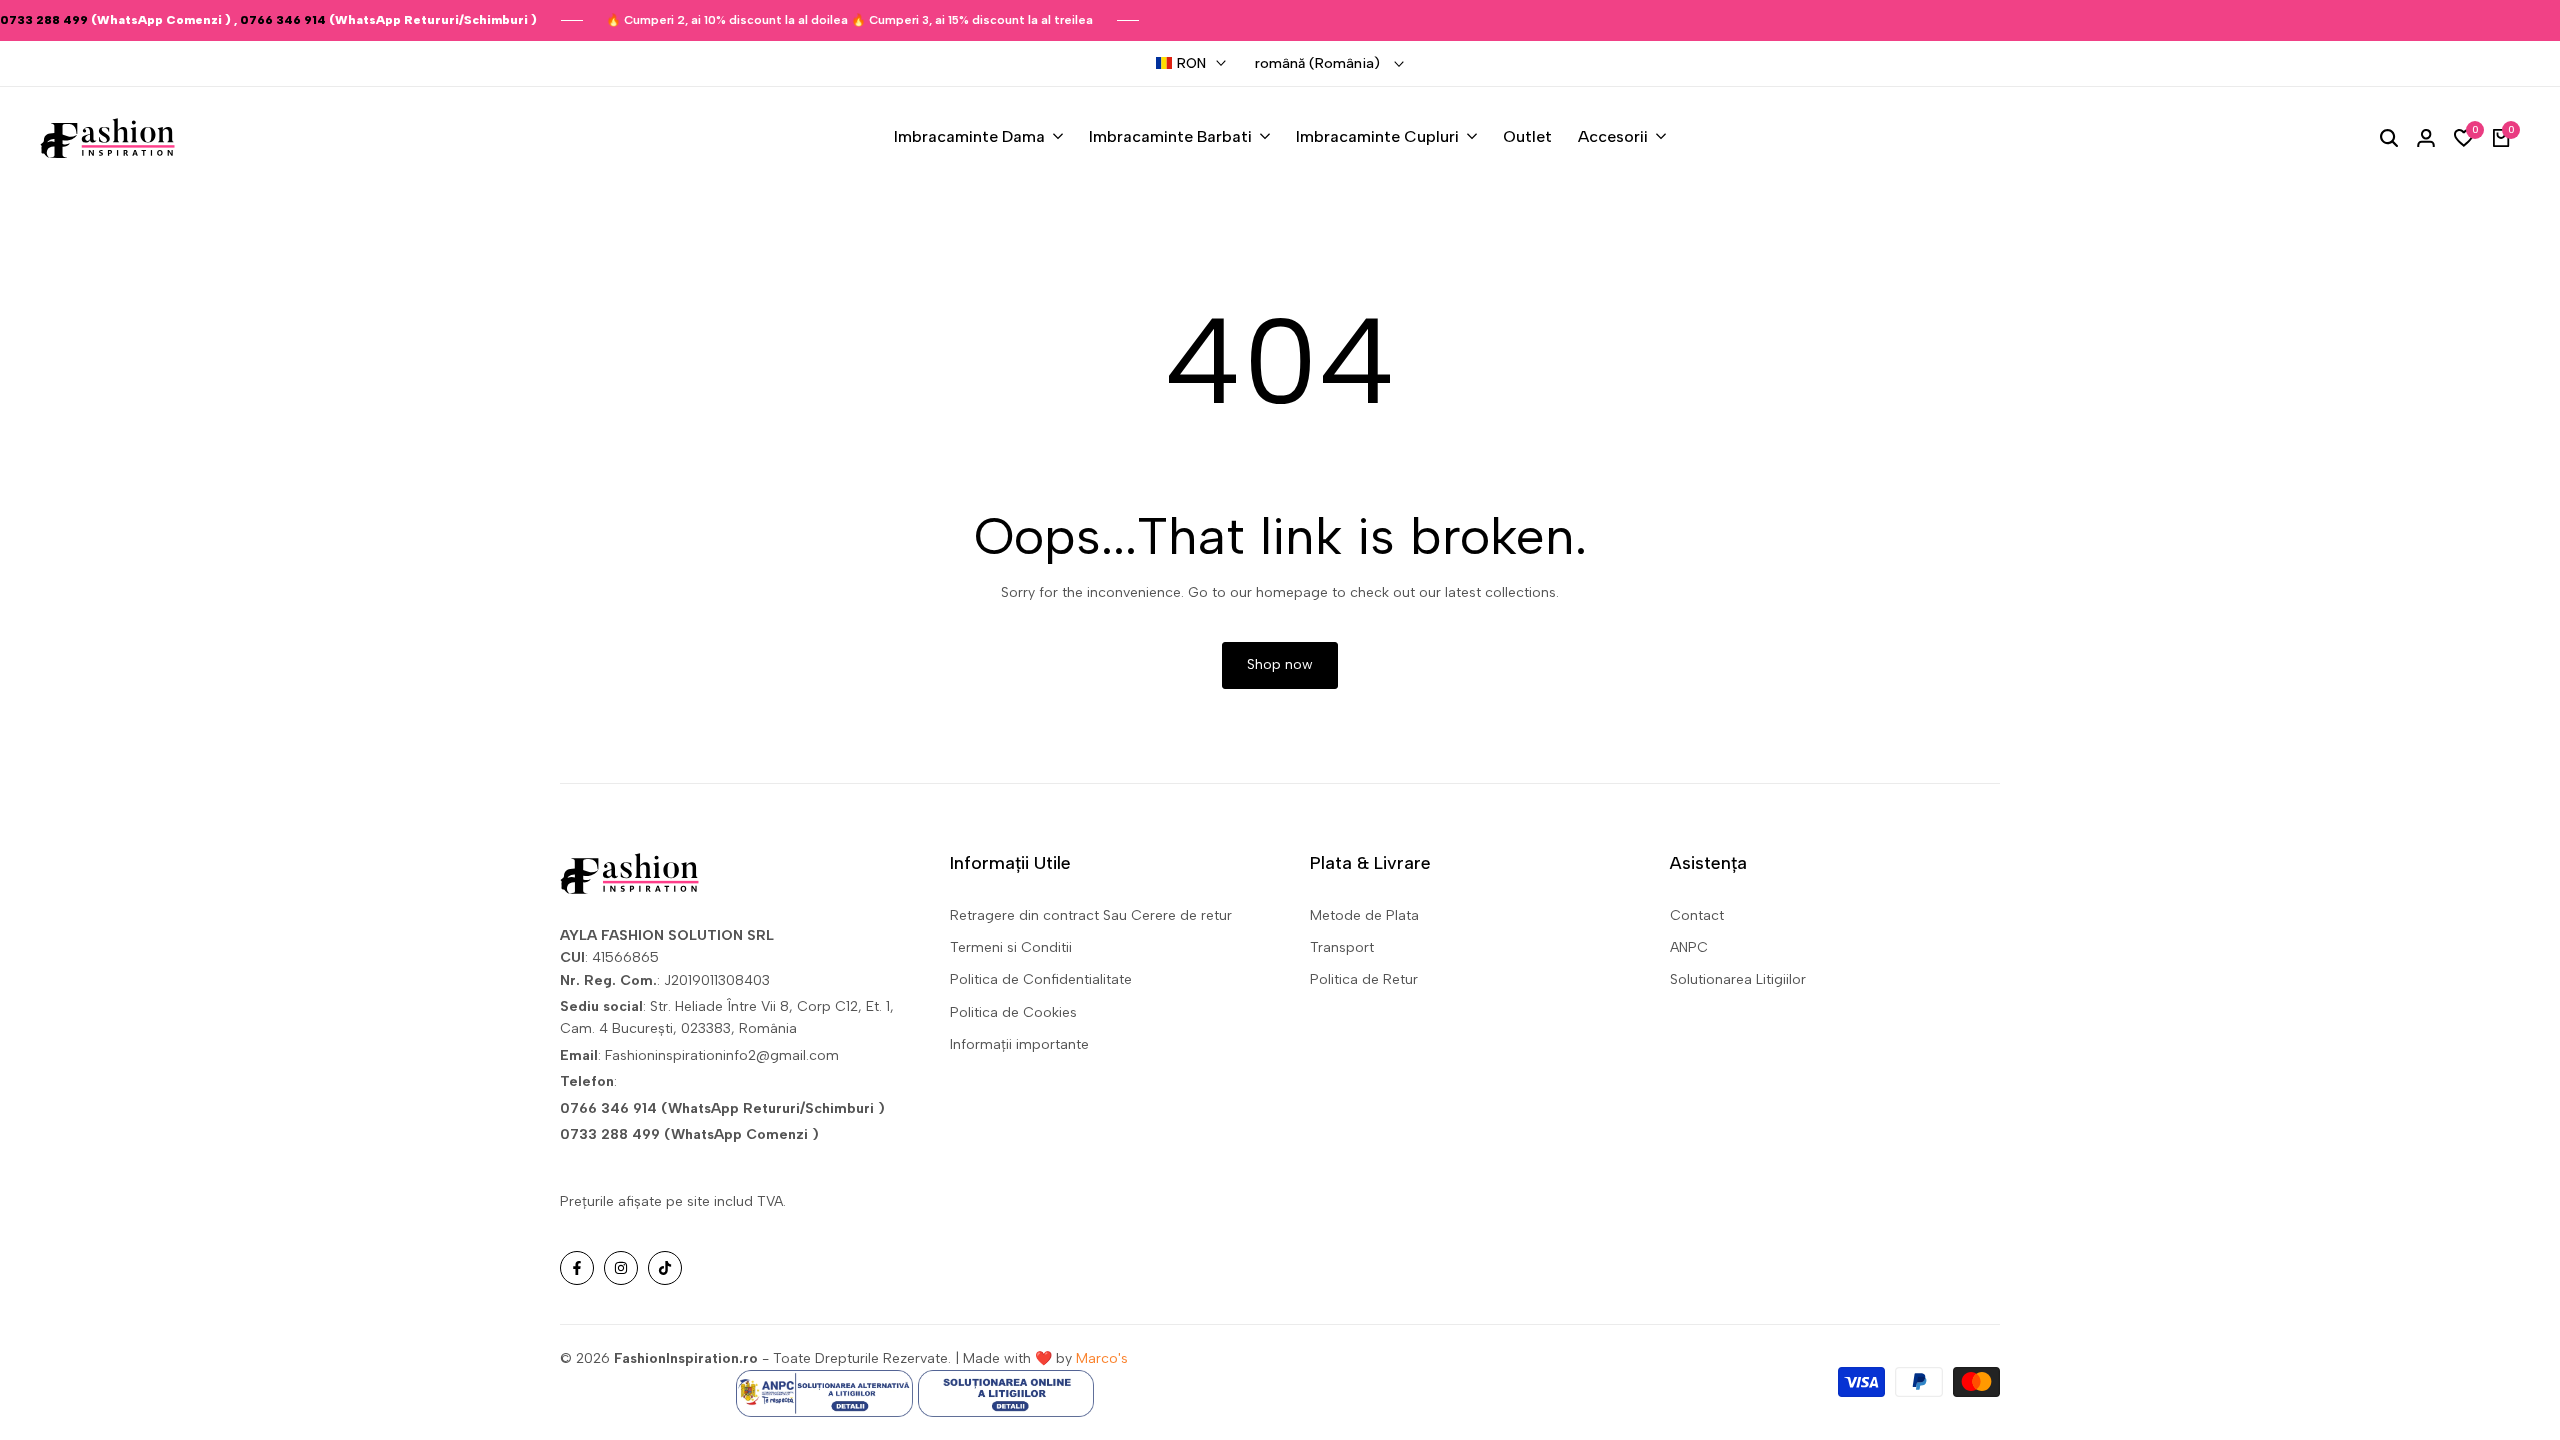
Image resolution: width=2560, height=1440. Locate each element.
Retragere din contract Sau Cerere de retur (1091, 915)
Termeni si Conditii (1011, 947)
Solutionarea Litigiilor (1738, 979)
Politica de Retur (1364, 979)
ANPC (1689, 947)
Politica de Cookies (1013, 1012)
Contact (1697, 915)
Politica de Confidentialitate (1041, 979)
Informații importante (1019, 1044)
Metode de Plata (1364, 915)
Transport (1342, 947)
